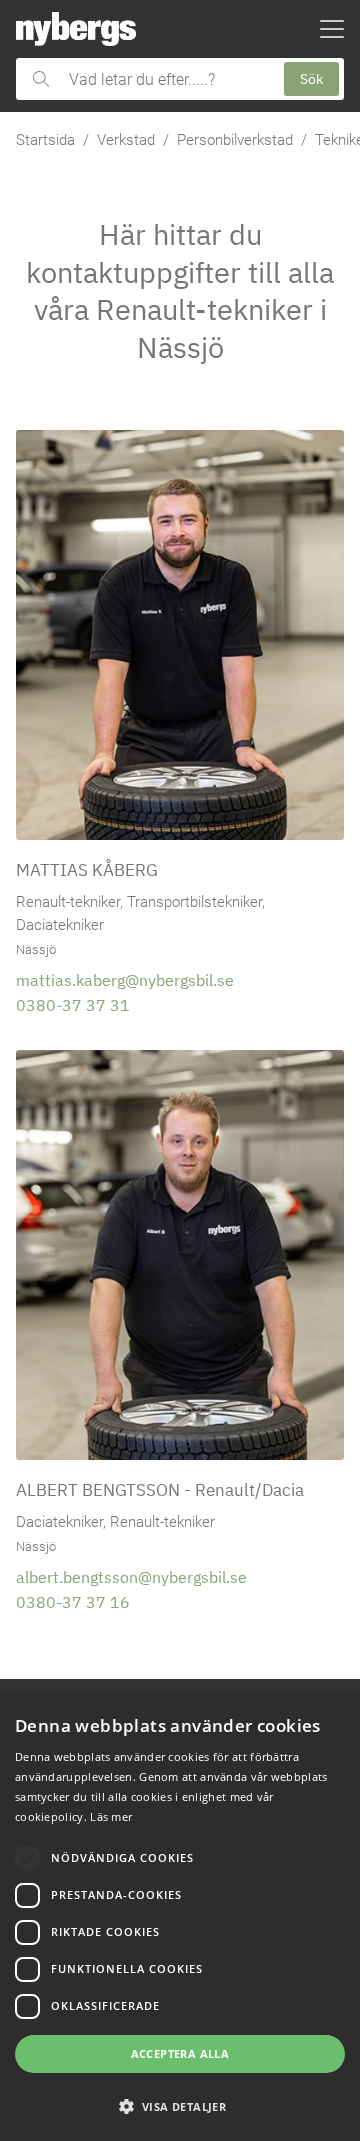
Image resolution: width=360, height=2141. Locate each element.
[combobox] (166, 79)
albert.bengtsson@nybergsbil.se (131, 1577)
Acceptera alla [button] (180, 2053)
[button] (180, 2106)
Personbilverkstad (235, 140)
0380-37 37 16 (73, 1602)
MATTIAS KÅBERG (87, 869)
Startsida (45, 140)
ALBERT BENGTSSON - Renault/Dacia (160, 1489)
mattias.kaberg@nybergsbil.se (125, 980)
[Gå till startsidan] (76, 29)
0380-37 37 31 (73, 1005)
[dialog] (180, 1917)
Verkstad (126, 140)
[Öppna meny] (332, 29)
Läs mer (111, 1816)
